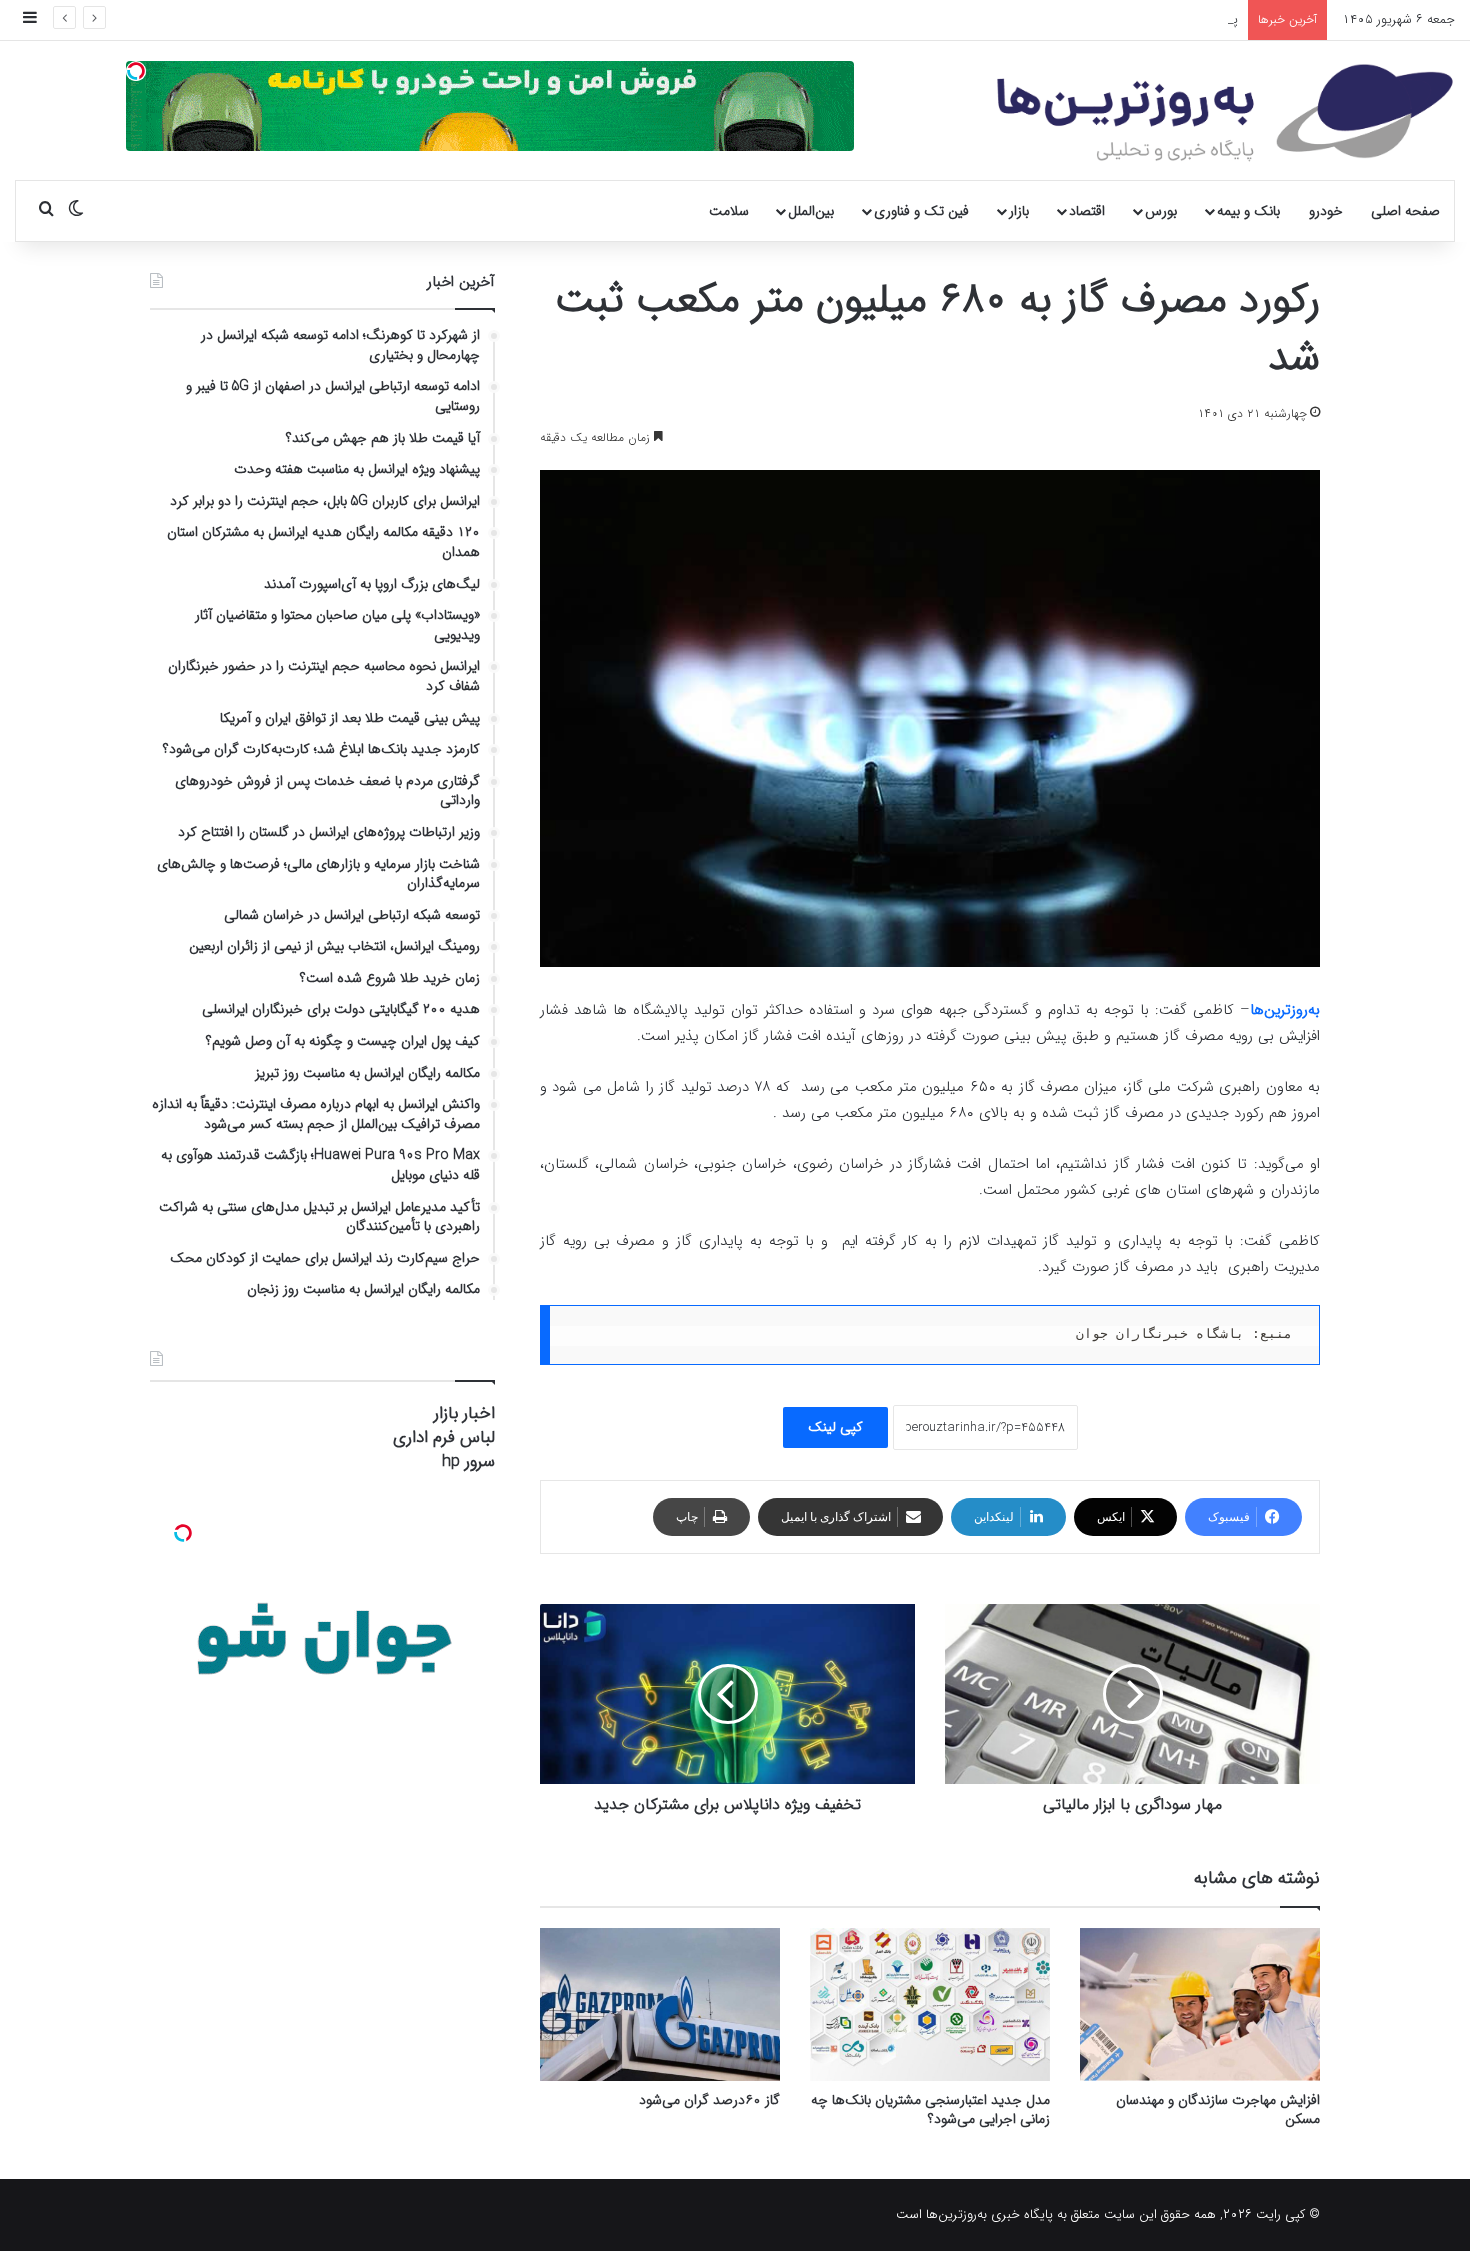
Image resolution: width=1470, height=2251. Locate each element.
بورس (1161, 211)
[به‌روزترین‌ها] (1225, 113)
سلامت (729, 211)
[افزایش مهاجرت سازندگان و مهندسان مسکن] (1200, 2004)
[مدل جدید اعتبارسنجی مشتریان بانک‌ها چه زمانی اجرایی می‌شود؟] (930, 2004)
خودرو (1326, 211)
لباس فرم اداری (444, 1437)
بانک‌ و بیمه (1248, 211)
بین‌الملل (811, 211)
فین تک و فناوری (921, 211)
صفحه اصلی (1405, 211)
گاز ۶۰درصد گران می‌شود (709, 2100)
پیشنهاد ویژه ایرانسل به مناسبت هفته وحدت (1120, 19)
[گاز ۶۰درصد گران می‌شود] (660, 2004)
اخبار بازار (464, 1413)
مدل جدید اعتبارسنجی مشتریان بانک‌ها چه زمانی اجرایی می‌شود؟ (930, 2109)
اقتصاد (1087, 211)
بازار (1019, 211)
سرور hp (468, 1461)
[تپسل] (136, 71)
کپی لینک (835, 1427)
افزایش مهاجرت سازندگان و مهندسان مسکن (1218, 2109)
